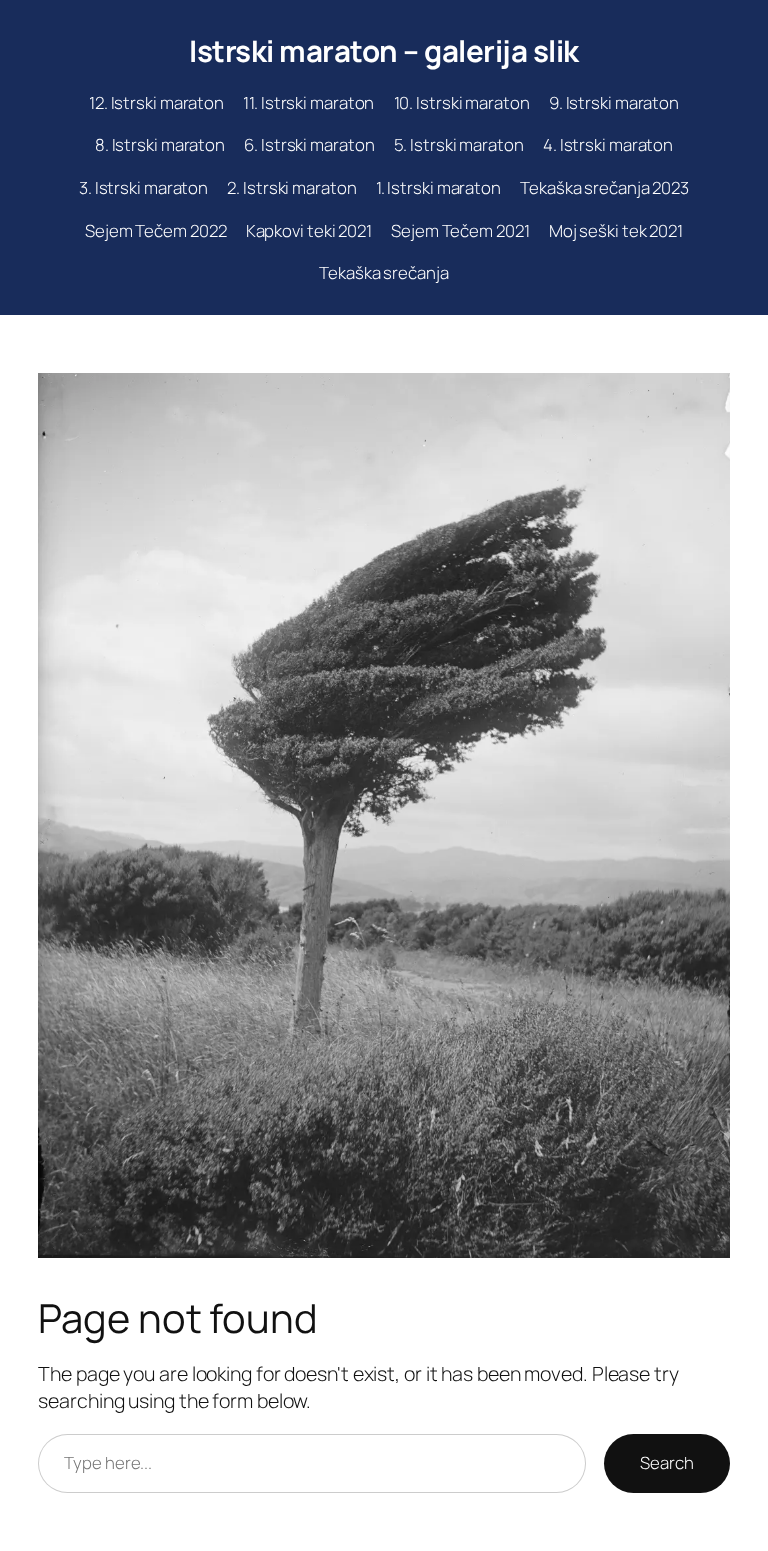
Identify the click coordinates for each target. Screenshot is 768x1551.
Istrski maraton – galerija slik (384, 50)
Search (666, 1462)
